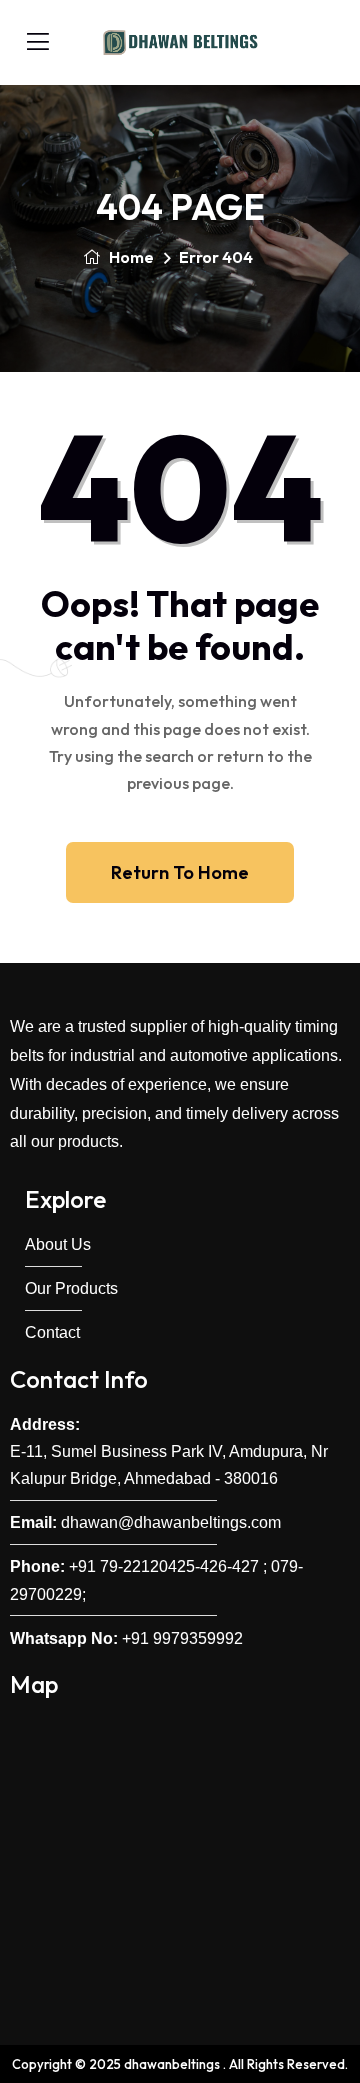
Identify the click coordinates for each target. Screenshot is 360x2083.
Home (130, 257)
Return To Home (180, 872)
